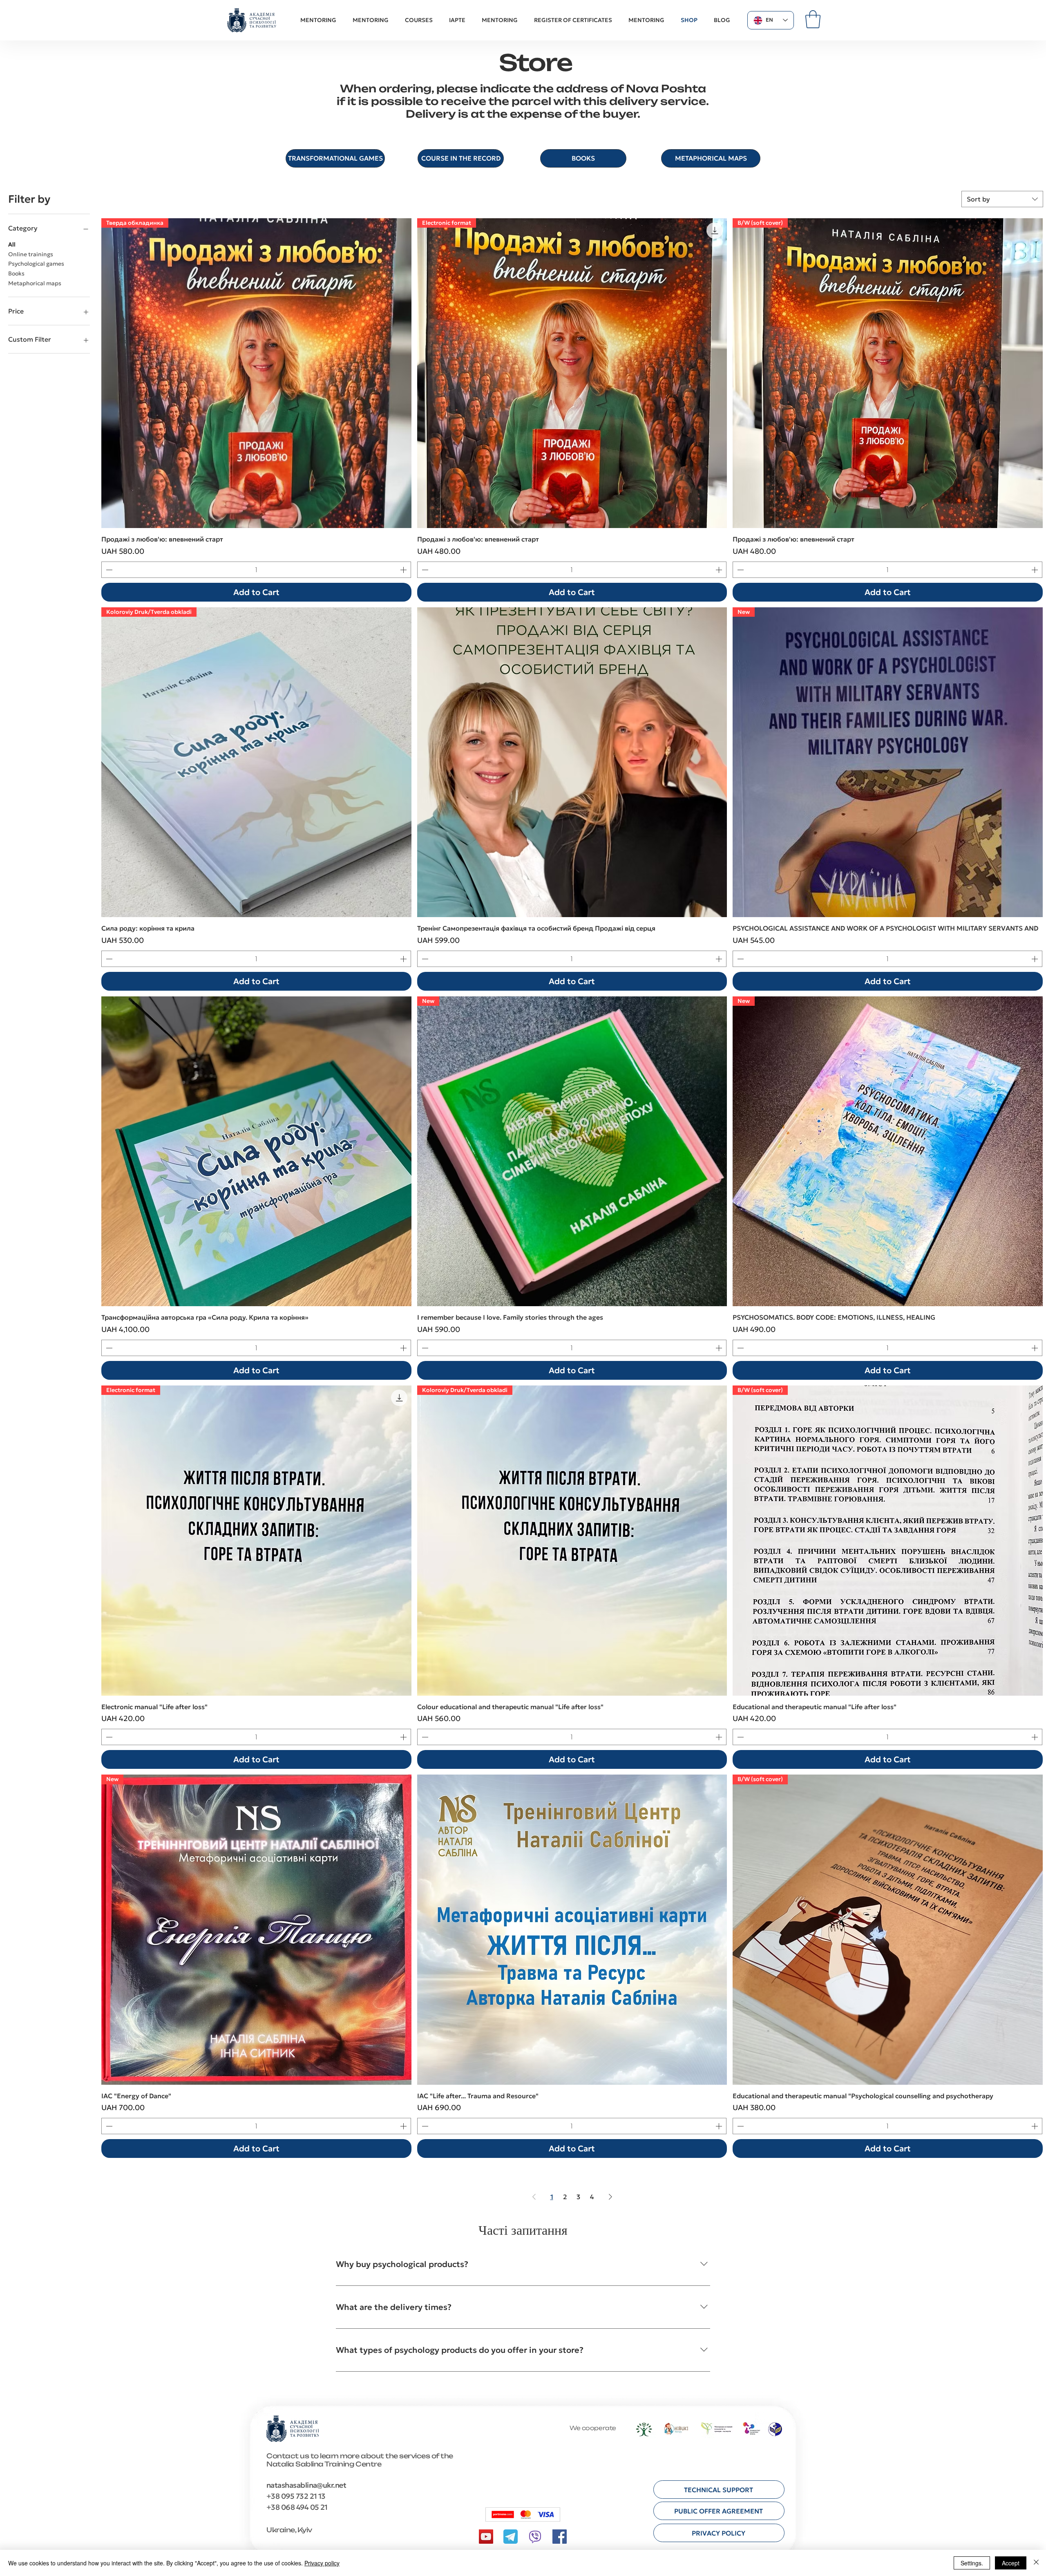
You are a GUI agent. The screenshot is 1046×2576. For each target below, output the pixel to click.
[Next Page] (610, 2197)
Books (16, 273)
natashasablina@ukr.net (306, 2485)
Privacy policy (322, 2563)
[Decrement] (108, 570)
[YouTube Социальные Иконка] (486, 2537)
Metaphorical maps (35, 283)
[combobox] (1002, 199)
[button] (813, 19)
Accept (1011, 2563)
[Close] (1036, 2563)
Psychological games (36, 264)
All (12, 244)
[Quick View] (572, 762)
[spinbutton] (256, 570)
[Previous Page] (534, 2197)
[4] (511, 2537)
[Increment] (404, 570)
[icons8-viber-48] (535, 2537)
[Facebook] (560, 2537)
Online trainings (31, 254)
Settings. (972, 2563)
